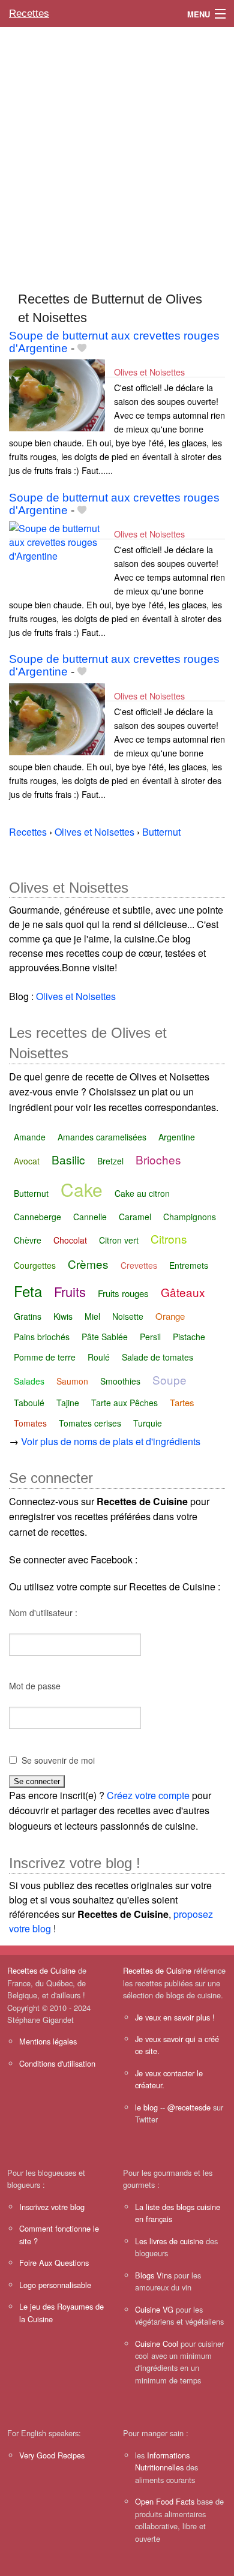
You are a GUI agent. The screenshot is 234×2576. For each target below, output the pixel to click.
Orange (170, 1316)
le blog (146, 2107)
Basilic (68, 1159)
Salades (29, 1381)
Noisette (128, 1316)
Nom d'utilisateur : (43, 1613)
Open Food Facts (165, 2501)
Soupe (169, 1379)
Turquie (148, 1423)
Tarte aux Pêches (124, 1403)
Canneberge (37, 1217)
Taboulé (29, 1403)
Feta (28, 1291)
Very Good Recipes (52, 2455)
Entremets (189, 1265)
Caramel (135, 1217)
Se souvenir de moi (58, 1760)
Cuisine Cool (157, 2344)
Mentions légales (48, 2041)
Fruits (70, 1291)
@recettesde (189, 2107)
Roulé (99, 1357)
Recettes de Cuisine (41, 1970)
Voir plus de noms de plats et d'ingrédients (111, 1441)
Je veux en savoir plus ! (175, 2017)
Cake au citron (142, 1193)
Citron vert (119, 1240)
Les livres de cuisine (169, 2241)
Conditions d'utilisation (57, 2063)
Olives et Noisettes (149, 372)
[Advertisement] (117, 154)
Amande (30, 1137)
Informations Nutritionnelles (162, 2461)
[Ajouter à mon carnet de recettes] (82, 348)
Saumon (72, 1381)
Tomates (30, 1423)
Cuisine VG (154, 2309)
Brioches (158, 1159)
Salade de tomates (157, 1357)
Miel (92, 1316)
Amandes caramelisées (102, 1137)
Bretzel (110, 1161)
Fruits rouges (123, 1293)
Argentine (177, 1137)
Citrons (169, 1239)
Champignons (190, 1217)
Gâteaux (183, 1292)
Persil (150, 1337)
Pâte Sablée (105, 1337)
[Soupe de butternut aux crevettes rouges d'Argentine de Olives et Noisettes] (57, 394)
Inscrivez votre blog (52, 2207)
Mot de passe (35, 1686)
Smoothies (120, 1381)
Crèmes (88, 1264)
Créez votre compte (148, 1795)
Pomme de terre (45, 1357)
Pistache (189, 1337)
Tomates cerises (90, 1423)
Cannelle (90, 1217)
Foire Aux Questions (54, 2263)
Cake (82, 1189)
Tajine (68, 1403)
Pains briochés (42, 1337)
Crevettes (139, 1265)
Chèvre (28, 1240)
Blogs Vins (153, 2275)
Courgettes (35, 1265)
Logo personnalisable (55, 2285)
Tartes (182, 1402)
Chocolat (70, 1240)
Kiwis (63, 1316)
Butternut (31, 1193)
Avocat (27, 1161)
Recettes (29, 13)
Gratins (28, 1316)
